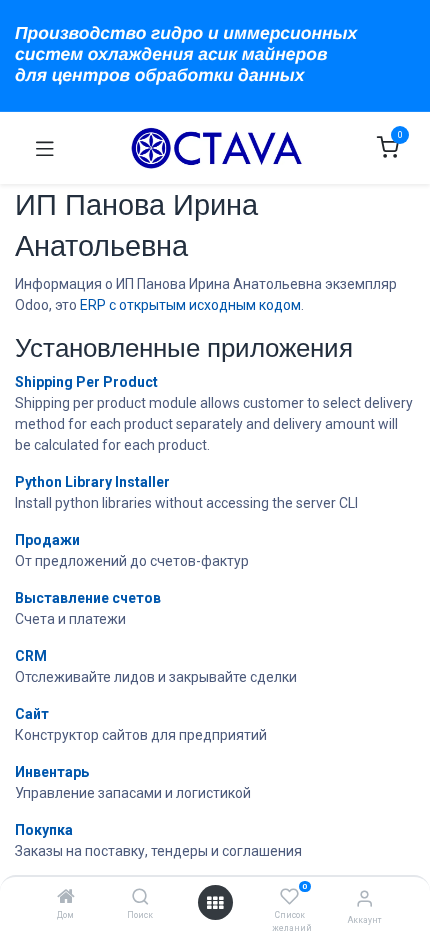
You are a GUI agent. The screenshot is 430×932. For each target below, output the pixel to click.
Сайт (32, 714)
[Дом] (66, 898)
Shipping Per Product (86, 382)
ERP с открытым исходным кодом (190, 305)
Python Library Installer (92, 482)
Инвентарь (52, 772)
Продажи (47, 540)
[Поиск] (140, 898)
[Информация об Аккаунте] (364, 898)
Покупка (44, 830)
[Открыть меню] (215, 903)
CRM (31, 656)
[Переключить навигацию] (45, 148)
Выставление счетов (88, 598)
